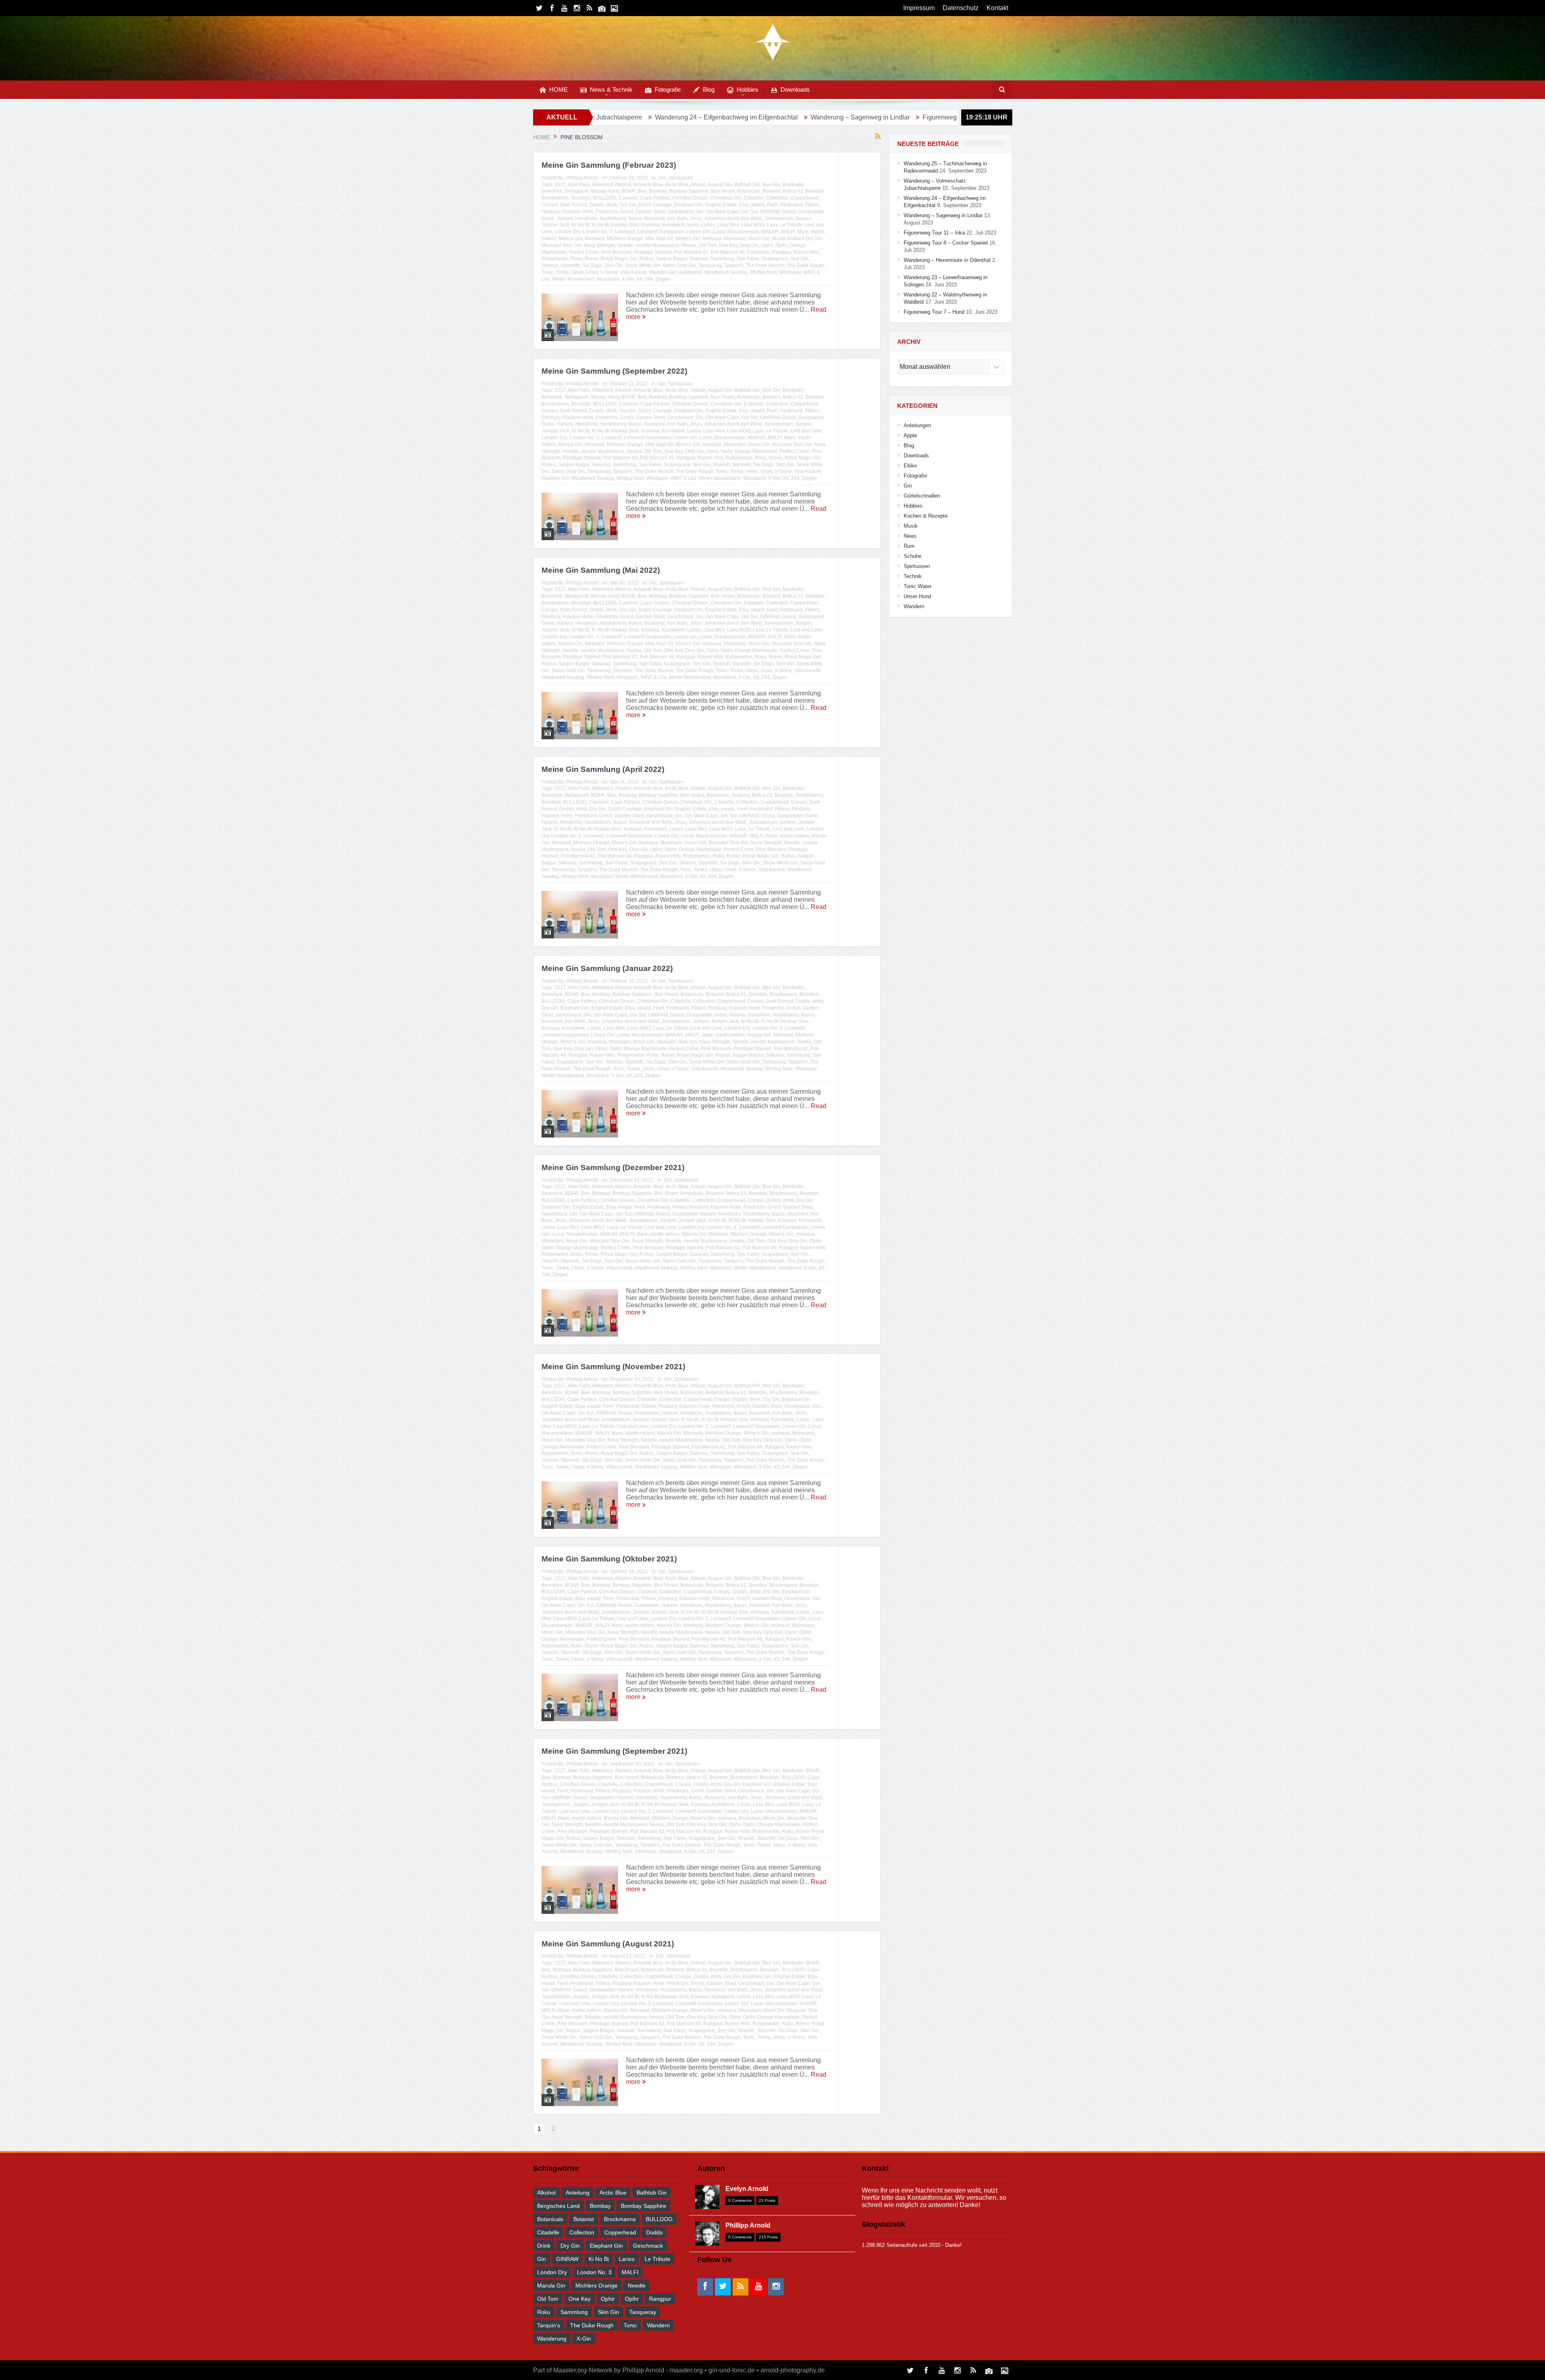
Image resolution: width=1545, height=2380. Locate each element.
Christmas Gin (726, 198)
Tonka (562, 272)
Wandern (914, 606)
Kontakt (997, 8)
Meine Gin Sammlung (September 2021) (614, 1751)
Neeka (689, 245)
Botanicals (749, 191)
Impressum (919, 8)
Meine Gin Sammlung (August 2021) (608, 1944)
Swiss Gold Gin (679, 265)
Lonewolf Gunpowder (661, 232)
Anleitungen (917, 425)
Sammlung (722, 259)
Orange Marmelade (756, 451)
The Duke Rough (806, 265)
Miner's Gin (688, 239)
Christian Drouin (690, 198)
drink (612, 205)
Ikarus (635, 218)
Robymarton (555, 259)
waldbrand (690, 272)
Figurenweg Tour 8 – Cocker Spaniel (828, 117)
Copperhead (804, 198)
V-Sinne (609, 272)
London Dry (568, 232)
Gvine (548, 218)
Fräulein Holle (578, 212)
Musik (911, 526)
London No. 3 (597, 232)
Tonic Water (918, 586)
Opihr (781, 245)
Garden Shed (650, 212)
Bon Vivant (723, 191)
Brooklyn (581, 198)
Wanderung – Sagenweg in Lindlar (625, 117)
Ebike (910, 466)
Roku (577, 259)
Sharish (550, 265)
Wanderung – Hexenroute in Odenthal (947, 117)
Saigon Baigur (672, 259)
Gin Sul (750, 212)
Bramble (815, 191)
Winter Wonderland (573, 279)
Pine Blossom (616, 252)
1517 (560, 185)
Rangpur (782, 252)
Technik (913, 576)
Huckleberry (613, 218)
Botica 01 (793, 191)
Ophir (767, 245)
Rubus (647, 259)
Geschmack (680, 212)
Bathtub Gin (747, 185)
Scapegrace (775, 259)
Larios (708, 225)
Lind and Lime (806, 431)
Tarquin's (734, 265)
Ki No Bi (581, 225)
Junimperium (778, 218)
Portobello (758, 252)
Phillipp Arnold (582, 178)
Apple (910, 435)
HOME (558, 89)
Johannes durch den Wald (733, 218)
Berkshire (552, 191)
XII (639, 279)
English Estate (721, 205)
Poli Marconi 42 (691, 252)
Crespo (550, 205)
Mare (803, 232)
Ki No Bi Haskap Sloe (615, 225)
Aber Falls (579, 185)
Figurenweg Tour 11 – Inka (725, 117)
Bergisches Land (558, 2206)
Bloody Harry (605, 191)
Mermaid (595, 239)
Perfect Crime (584, 252)
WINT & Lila (683, 478)
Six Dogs (592, 265)
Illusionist (654, 218)
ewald (758, 205)
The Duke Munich (765, 265)
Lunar (719, 232)
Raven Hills (806, 252)
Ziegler (663, 279)
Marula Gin (571, 239)
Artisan (698, 185)
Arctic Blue (677, 185)
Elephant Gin (689, 205)
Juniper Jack (555, 225)
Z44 (649, 279)
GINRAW (770, 212)
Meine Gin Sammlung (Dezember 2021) (613, 1167)
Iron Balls (677, 218)
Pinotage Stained (653, 252)
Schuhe (913, 556)
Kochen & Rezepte (926, 516)
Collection (777, 198)
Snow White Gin (643, 265)
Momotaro (735, 239)
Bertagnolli (577, 191)
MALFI (788, 232)
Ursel (592, 272)
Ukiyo (578, 272)
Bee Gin (771, 185)
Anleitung (578, 2193)
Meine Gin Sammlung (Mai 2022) (601, 570)
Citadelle (754, 198)
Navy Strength (599, 245)
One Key (728, 245)
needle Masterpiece (657, 245)
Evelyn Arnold (747, 2189)
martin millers (794, 836)
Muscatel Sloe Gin (561, 245)
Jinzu (696, 218)
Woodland (608, 279)
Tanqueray (710, 265)
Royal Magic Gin (619, 259)
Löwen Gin (698, 232)
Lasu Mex (728, 225)
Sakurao (699, 259)
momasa (712, 239)
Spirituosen (681, 178)
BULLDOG (605, 198)
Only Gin (749, 245)
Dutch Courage (655, 205)
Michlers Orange (625, 239)
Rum (909, 546)
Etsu (744, 205)
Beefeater (793, 185)
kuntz (693, 225)
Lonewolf (625, 232)
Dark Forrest (574, 205)
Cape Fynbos (655, 198)
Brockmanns (555, 198)
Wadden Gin (663, 272)
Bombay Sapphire (689, 191)
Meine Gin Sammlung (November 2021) (613, 1367)
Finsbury (551, 212)
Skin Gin (614, 265)
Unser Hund (917, 596)
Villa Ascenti (633, 272)
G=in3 (627, 212)
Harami (565, 218)
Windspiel (790, 272)
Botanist (771, 191)
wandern (658, 2325)
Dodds (597, 205)
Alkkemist (602, 185)
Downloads (795, 89)
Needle (625, 245)
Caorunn (628, 198)
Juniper (803, 218)
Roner (592, 259)
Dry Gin (628, 205)
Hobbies (748, 89)
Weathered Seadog (726, 272)
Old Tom (708, 245)
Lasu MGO (753, 225)
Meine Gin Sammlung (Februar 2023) (609, 165)
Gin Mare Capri (722, 212)
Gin (662, 178)
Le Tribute (791, 225)
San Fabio (748, 259)
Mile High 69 (659, 239)
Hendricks (586, 218)
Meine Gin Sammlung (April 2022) (603, 769)
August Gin (720, 185)
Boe (642, 191)
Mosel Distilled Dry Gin (797, 239)
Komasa (650, 225)
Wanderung (552, 2339)
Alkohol (623, 185)
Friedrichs (607, 212)
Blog (709, 89)
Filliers (812, 205)
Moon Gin (759, 239)
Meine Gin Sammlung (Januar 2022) (607, 968)
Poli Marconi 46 (728, 252)
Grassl (789, 212)
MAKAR (770, 232)
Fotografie (668, 89)
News (910, 536)
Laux (772, 225)
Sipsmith (570, 265)
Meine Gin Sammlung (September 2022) (614, 371)
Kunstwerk (673, 225)
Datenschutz (961, 8)
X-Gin (628, 279)
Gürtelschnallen (922, 496)
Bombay (658, 191)
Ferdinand (791, 205)
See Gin (799, 259)
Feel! (772, 205)
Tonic (547, 272)
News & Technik (611, 89)
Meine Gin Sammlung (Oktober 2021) (609, 1559)
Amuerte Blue (648, 185)
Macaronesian (743, 232)
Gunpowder (811, 212)
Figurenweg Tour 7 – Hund (934, 312)
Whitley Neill (763, 272)
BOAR (628, 191)
